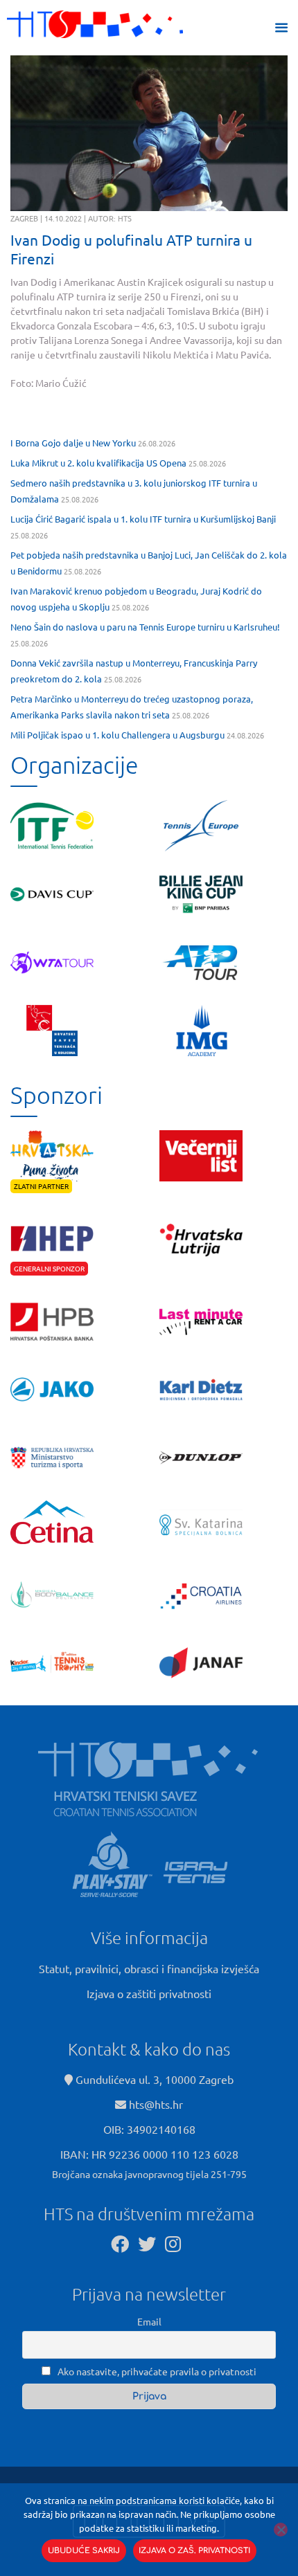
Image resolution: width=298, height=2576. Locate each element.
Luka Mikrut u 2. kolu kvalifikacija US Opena (98, 463)
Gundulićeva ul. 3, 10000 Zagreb (153, 2079)
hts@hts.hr (156, 2104)
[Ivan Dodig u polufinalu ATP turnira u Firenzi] (149, 133)
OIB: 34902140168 (149, 2129)
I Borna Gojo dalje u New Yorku (73, 443)
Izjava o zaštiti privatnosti (149, 1993)
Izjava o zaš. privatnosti (194, 2551)
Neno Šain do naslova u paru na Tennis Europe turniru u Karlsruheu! (145, 627)
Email (149, 2321)
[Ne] (281, 2530)
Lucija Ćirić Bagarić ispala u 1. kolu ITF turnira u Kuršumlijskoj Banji (143, 519)
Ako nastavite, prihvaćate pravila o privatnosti (156, 2371)
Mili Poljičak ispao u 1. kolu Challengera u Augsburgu (117, 735)
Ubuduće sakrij (84, 2551)
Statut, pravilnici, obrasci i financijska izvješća (149, 1968)
